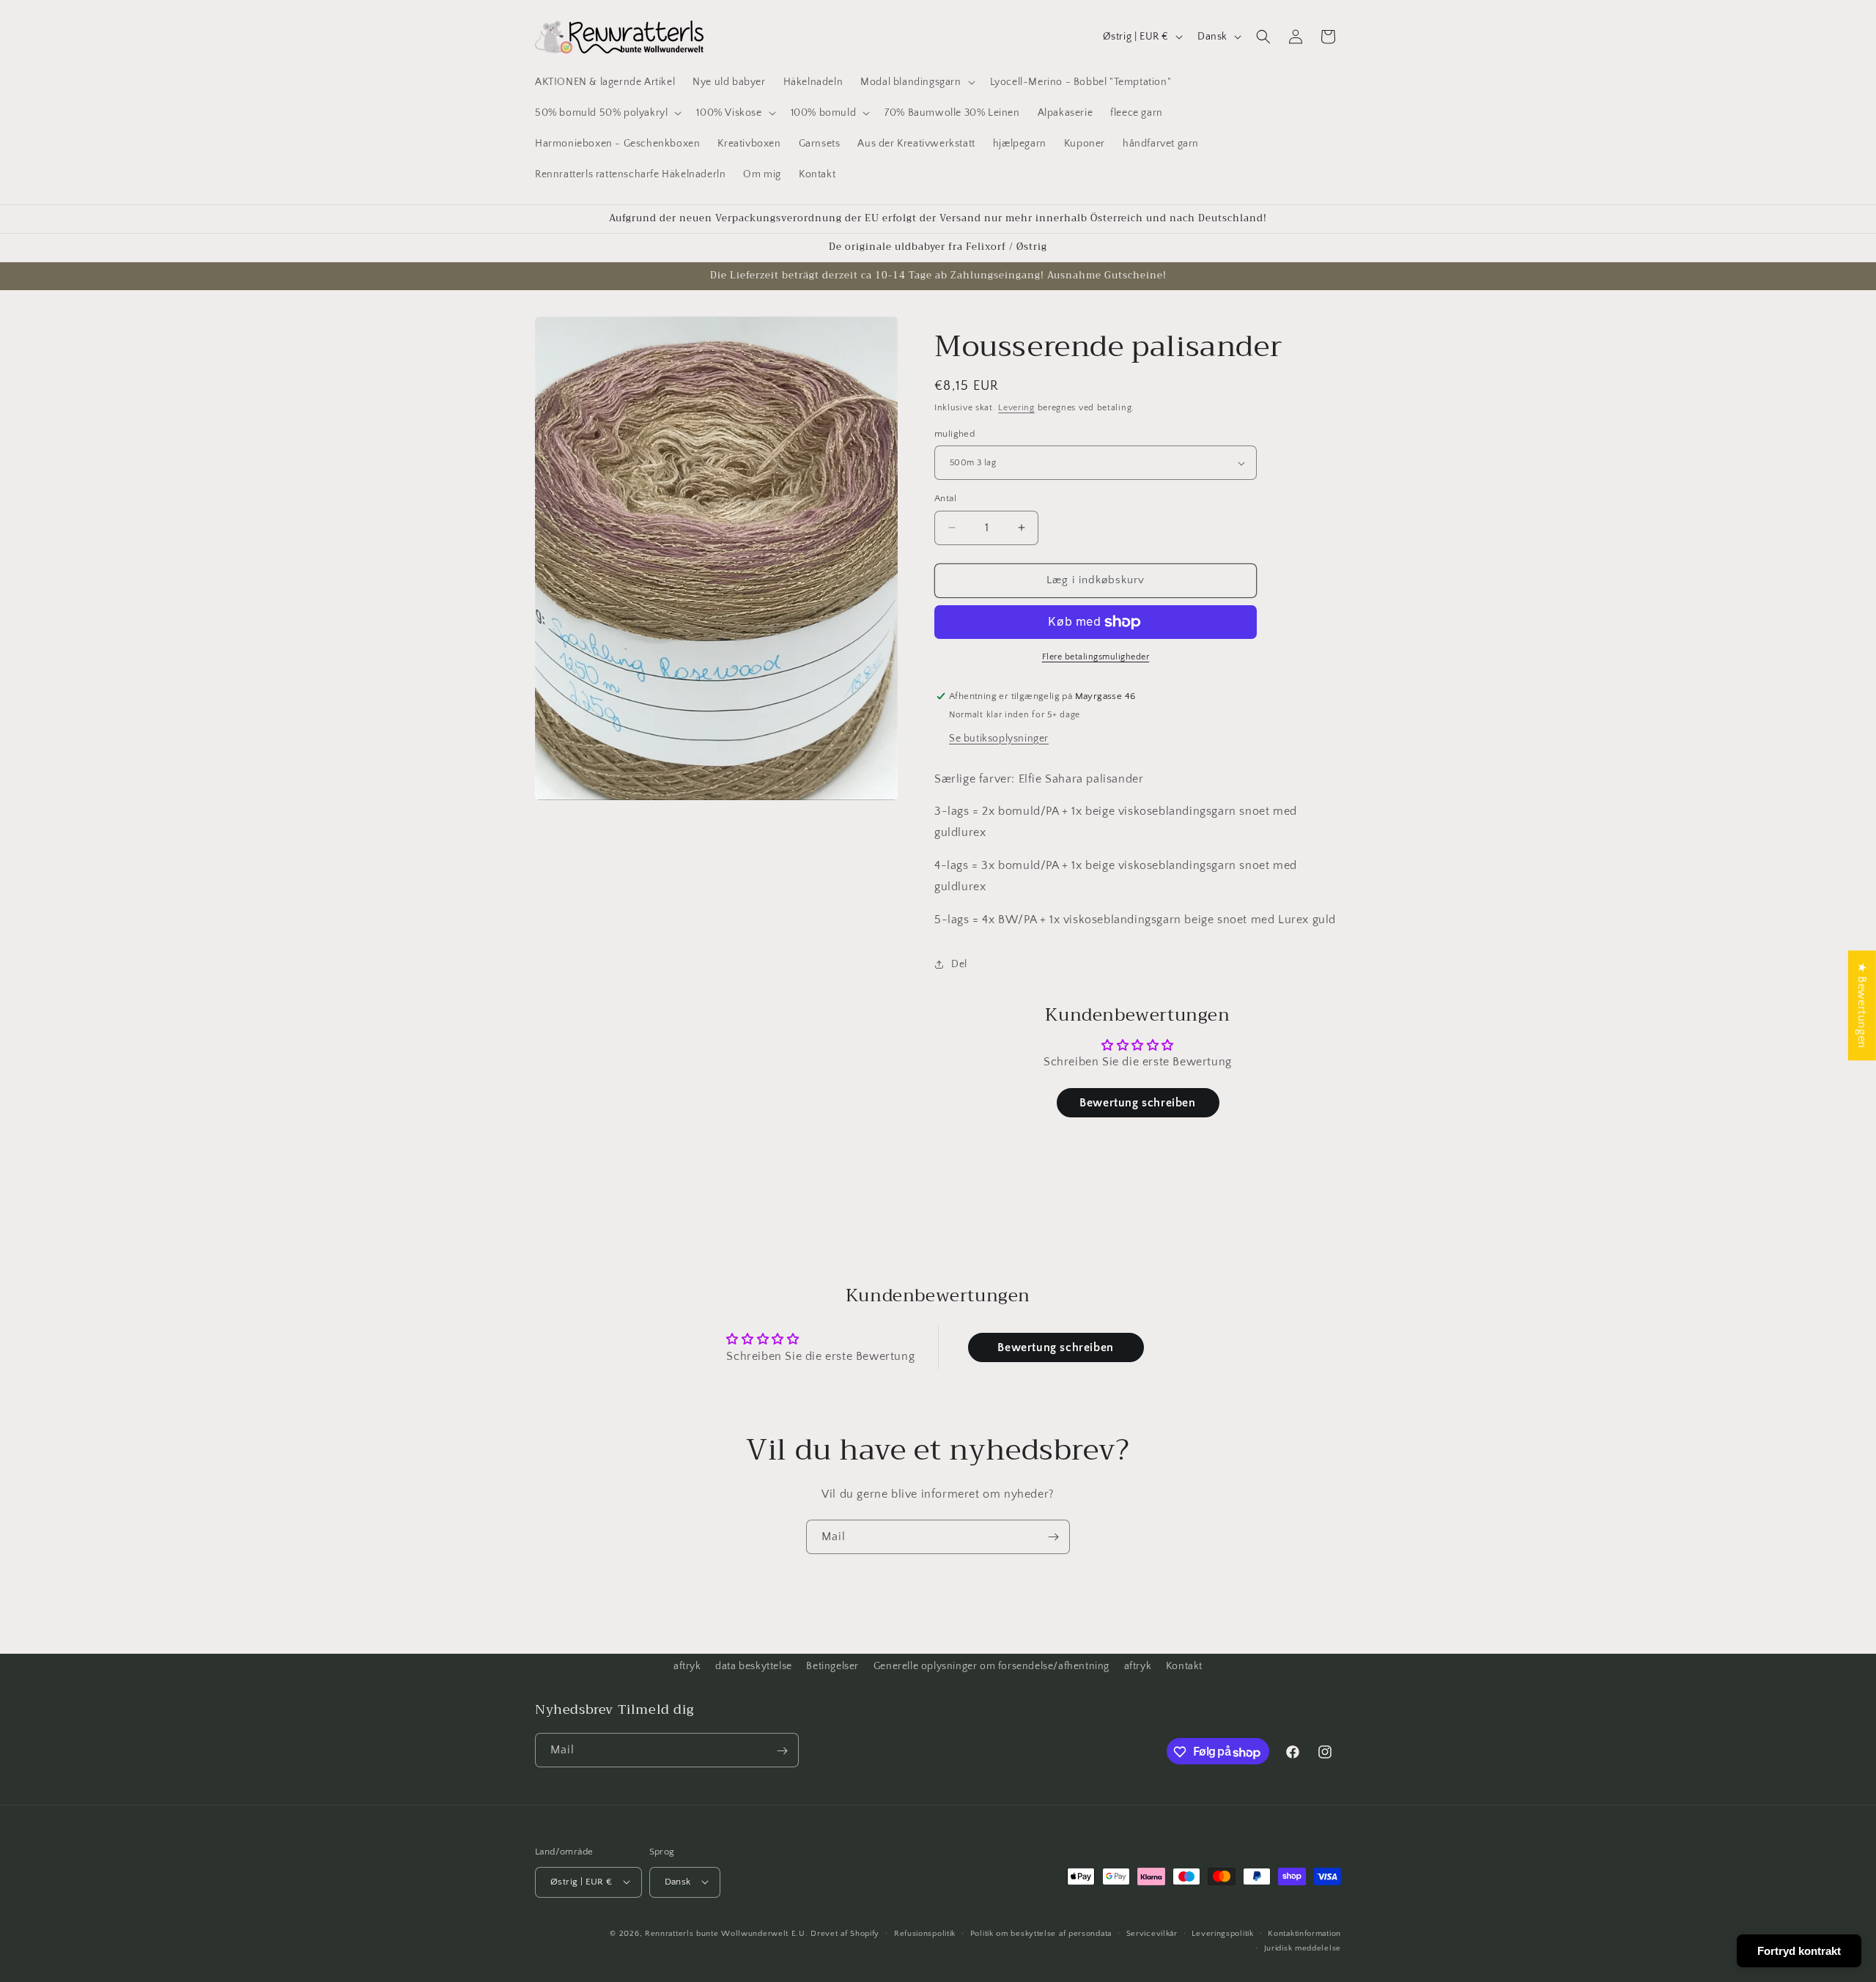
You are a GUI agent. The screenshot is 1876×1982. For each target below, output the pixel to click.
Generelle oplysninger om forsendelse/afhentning (991, 1666)
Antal (945, 498)
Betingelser (832, 1666)
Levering (1016, 408)
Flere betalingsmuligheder (1096, 657)
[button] (916, 82)
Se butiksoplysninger (999, 739)
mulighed (954, 434)
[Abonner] (1053, 1537)
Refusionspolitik (925, 1933)
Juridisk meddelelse (1303, 1948)
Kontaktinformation (1304, 1933)
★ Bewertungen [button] (1862, 1005)
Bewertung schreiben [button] (1137, 1103)
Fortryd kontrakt (1799, 1951)
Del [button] (959, 964)
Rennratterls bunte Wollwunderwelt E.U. (727, 1933)
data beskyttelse (754, 1666)
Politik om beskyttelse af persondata (1041, 1933)
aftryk (687, 1666)
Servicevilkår (1152, 1933)
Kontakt (1184, 1666)
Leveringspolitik (1222, 1933)
